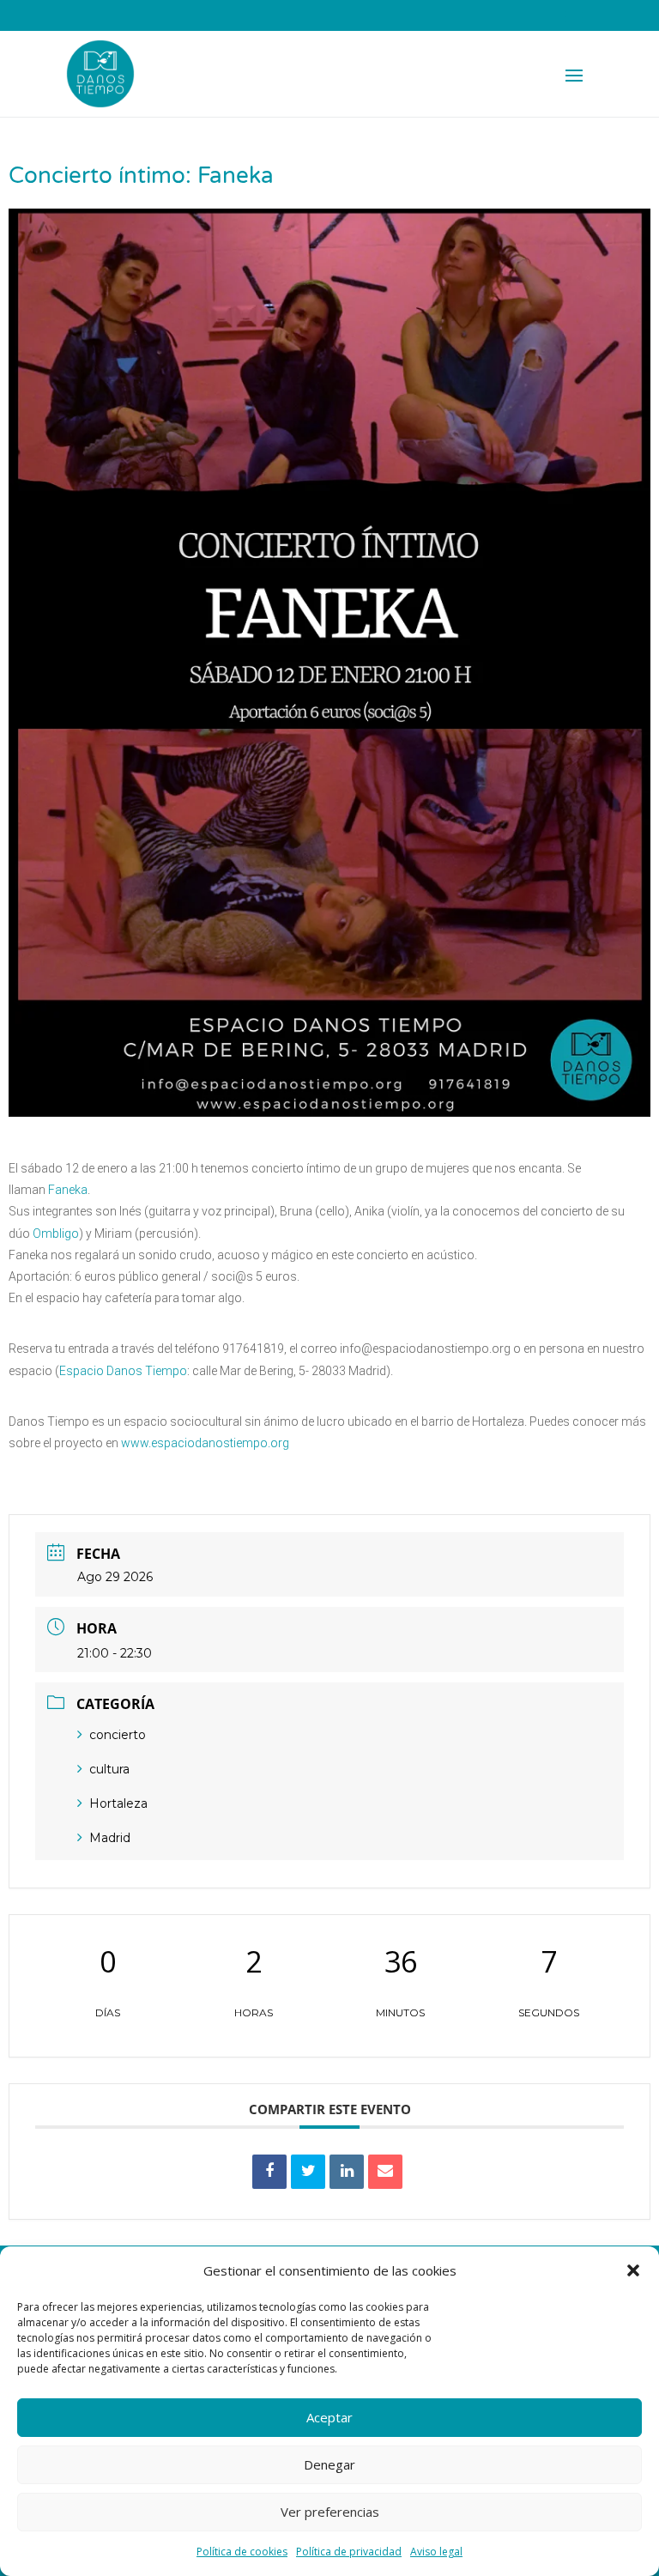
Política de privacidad (349, 2552)
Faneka (68, 1190)
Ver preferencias (330, 2512)
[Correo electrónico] (385, 2172)
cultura (109, 1769)
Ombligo (56, 1233)
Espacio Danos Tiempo (123, 1371)
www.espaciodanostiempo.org (205, 1443)
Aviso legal (436, 2552)
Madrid (110, 1838)
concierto (118, 1735)
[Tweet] (308, 2172)
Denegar (329, 2464)
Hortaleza (118, 1803)
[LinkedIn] (347, 2172)
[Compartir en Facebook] (269, 2172)
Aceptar (329, 2417)
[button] (633, 2270)
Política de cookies (242, 2552)
